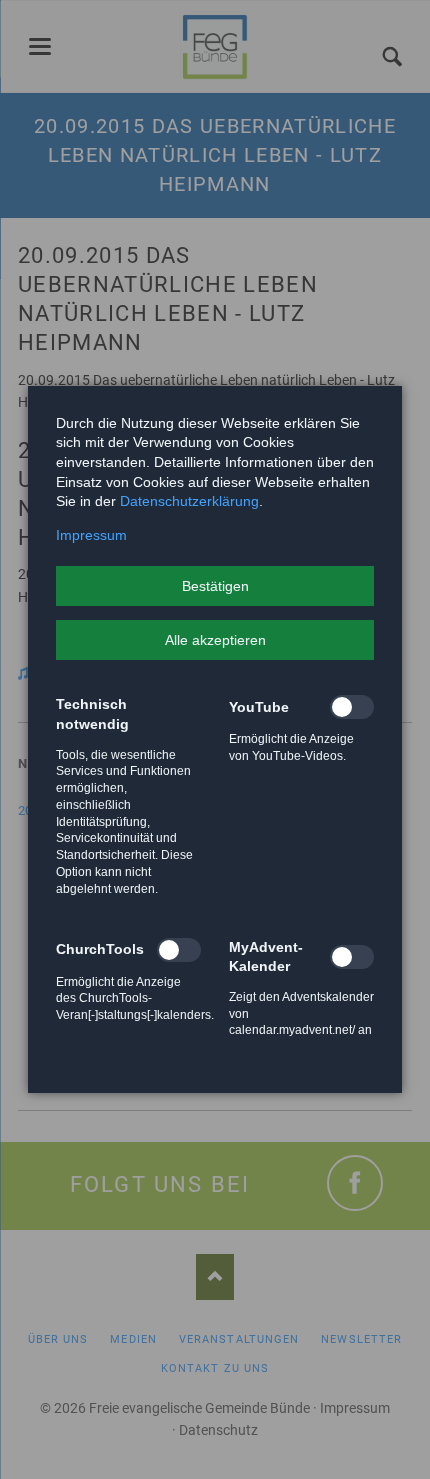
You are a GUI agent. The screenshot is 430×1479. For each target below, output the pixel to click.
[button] (215, 586)
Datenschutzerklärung (189, 501)
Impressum (91, 535)
